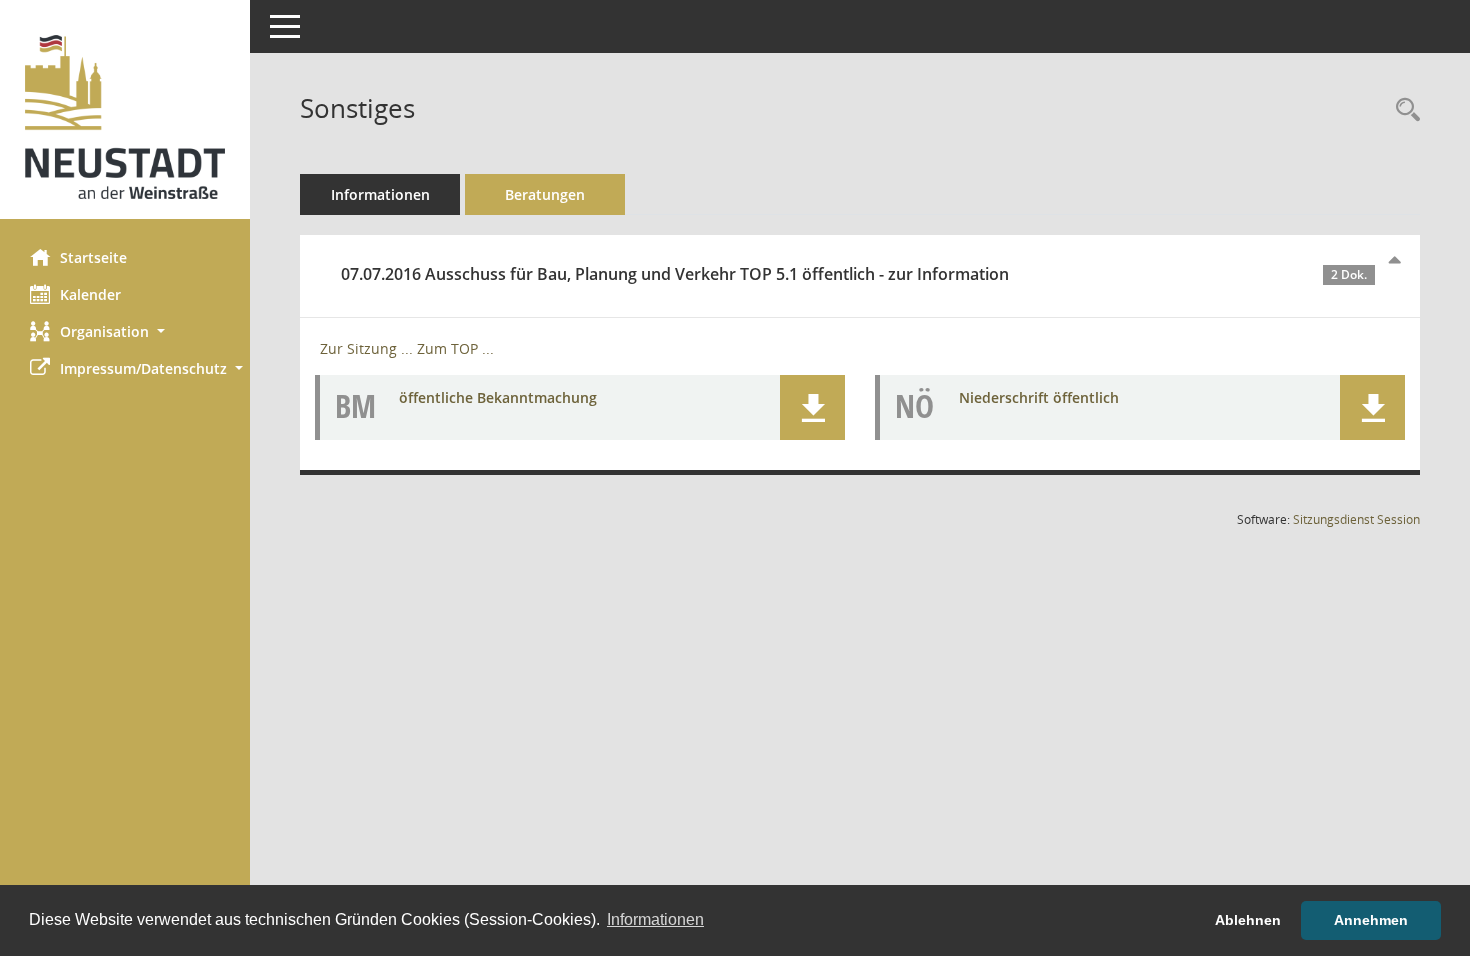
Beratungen (545, 194)
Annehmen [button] (1371, 920)
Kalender (90, 294)
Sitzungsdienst (1356, 519)
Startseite (93, 257)
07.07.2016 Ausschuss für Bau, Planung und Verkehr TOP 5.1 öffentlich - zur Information (854, 274)
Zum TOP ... (455, 348)
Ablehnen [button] (1248, 920)
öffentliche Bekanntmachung (498, 397)
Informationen (380, 194)
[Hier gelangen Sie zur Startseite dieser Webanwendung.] (125, 117)
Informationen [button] (655, 919)
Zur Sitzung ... (366, 348)
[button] (125, 331)
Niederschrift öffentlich (1039, 397)
